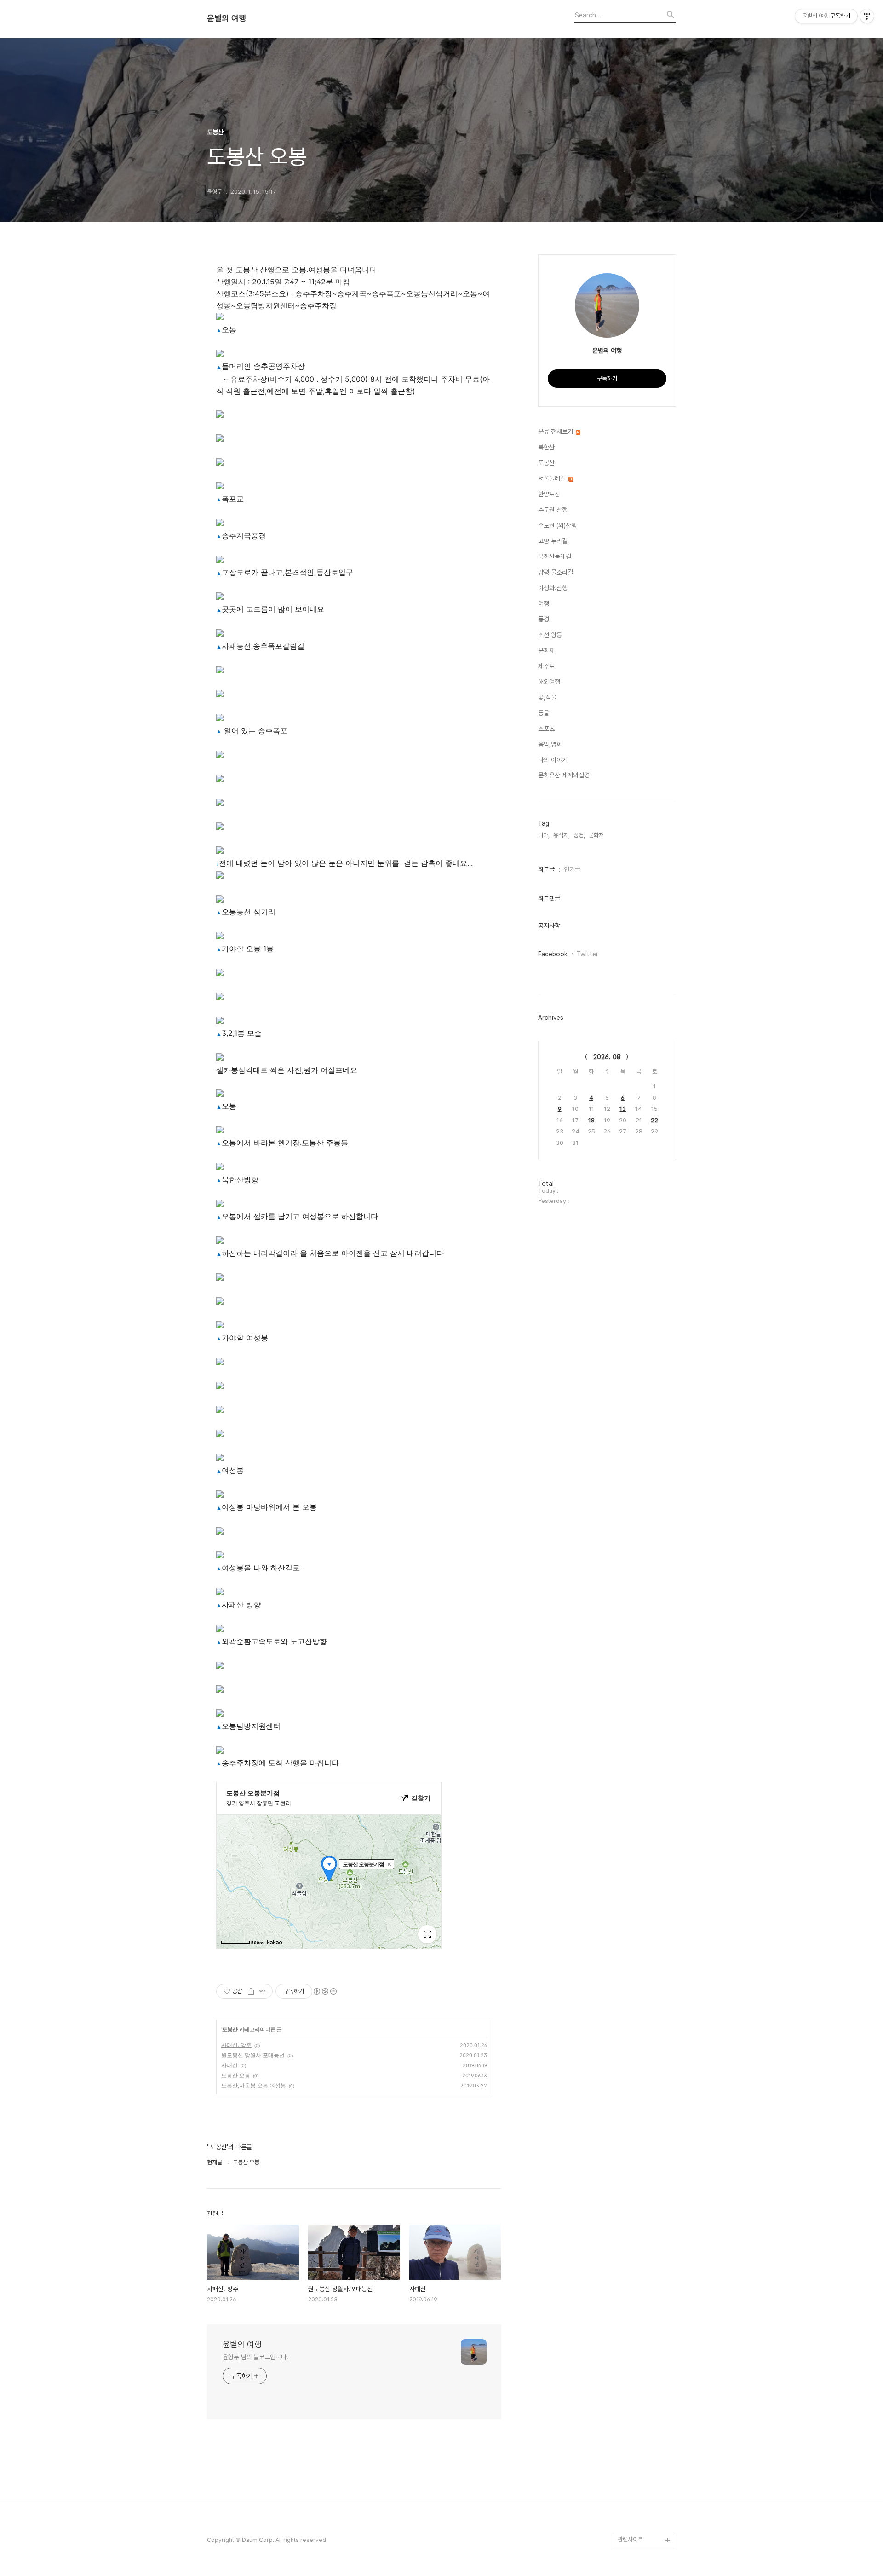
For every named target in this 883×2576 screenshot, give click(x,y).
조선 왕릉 (550, 635)
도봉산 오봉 (236, 2075)
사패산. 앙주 (236, 2045)
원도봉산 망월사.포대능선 (253, 2055)
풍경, (579, 835)
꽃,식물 (547, 697)
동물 (544, 713)
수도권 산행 (553, 510)
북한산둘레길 (555, 557)
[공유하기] (251, 1991)
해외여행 (549, 682)
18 (591, 1120)
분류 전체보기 (556, 431)
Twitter (588, 954)
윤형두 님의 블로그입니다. (255, 2357)
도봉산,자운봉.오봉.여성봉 (254, 2085)
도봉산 (230, 2029)
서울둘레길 (553, 478)
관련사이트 (630, 2539)
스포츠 (546, 729)
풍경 (544, 619)
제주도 (546, 666)
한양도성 (549, 494)
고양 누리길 (553, 541)
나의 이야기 (553, 760)
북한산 (546, 447)
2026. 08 (607, 1057)
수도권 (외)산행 (557, 525)
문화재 (546, 650)
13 (623, 1109)
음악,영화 (550, 744)
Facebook (553, 954)
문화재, (597, 835)
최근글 (546, 869)
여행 (544, 604)
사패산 (229, 2065)
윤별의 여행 (226, 18)
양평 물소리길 (556, 572)
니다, (544, 835)
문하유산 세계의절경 (564, 775)
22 (654, 1120)
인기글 (572, 869)
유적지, (562, 835)
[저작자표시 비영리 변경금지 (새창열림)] (325, 1991)
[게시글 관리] (262, 1991)
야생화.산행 (553, 588)
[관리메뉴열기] (867, 16)
